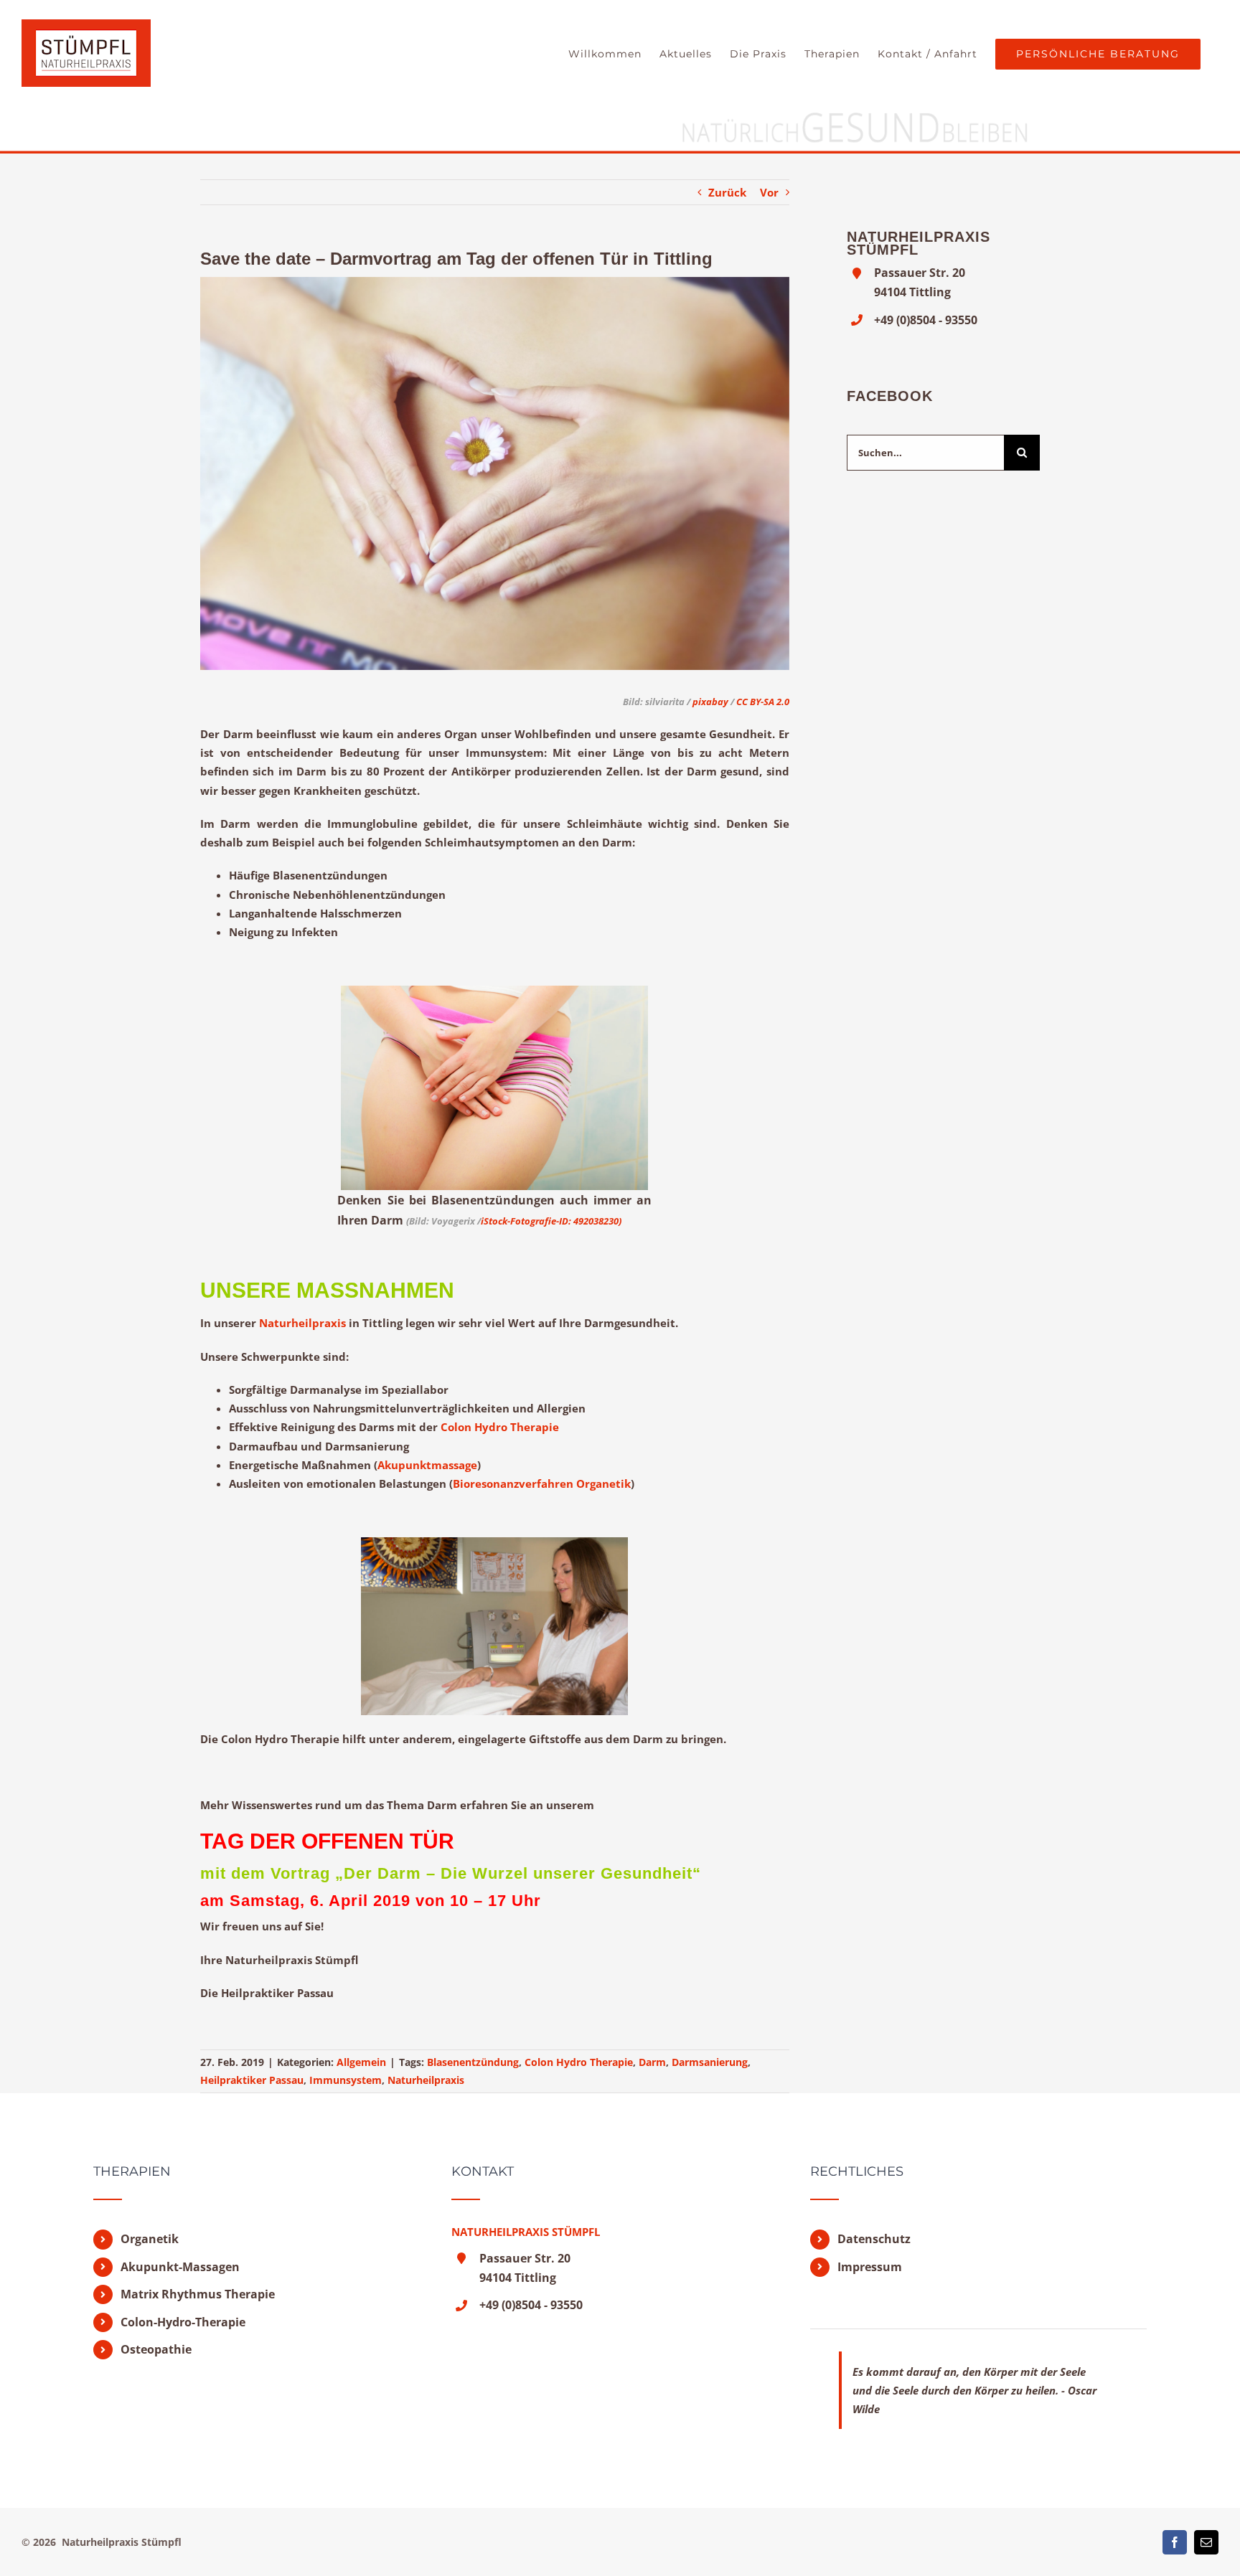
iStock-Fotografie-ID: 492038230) (551, 1221)
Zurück (727, 192)
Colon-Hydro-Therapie (183, 2322)
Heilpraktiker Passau (252, 2080)
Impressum (870, 2267)
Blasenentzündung (473, 2062)
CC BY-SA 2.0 (763, 702)
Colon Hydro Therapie (500, 1427)
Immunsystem (346, 2080)
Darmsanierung (710, 2062)
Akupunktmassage (427, 1465)
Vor (769, 192)
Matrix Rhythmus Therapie (198, 2294)
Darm (652, 2062)
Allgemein (361, 2062)
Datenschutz (874, 2239)
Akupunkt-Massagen (180, 2267)
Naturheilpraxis (302, 1323)
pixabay (710, 702)
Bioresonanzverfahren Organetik (542, 1483)
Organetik (150, 2239)
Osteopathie (156, 2349)
